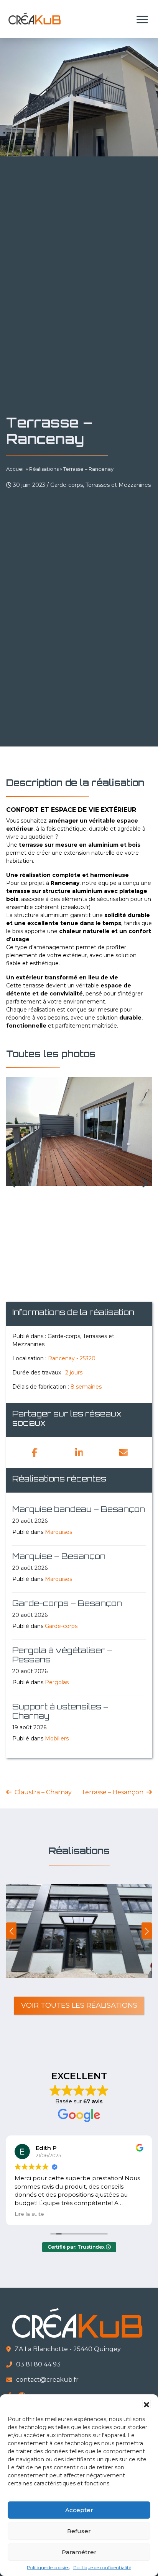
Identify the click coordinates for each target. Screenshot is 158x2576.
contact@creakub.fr (47, 2380)
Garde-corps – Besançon (67, 1603)
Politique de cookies (48, 2567)
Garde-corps (61, 1626)
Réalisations (44, 469)
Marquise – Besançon (59, 1556)
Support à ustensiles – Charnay (60, 1711)
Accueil (15, 469)
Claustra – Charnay (43, 1792)
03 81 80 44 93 (38, 2364)
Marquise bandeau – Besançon (79, 1509)
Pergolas (57, 1682)
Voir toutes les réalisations (79, 2005)
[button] (146, 2404)
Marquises (58, 1532)
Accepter (79, 2510)
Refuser (79, 2531)
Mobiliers (57, 1738)
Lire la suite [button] (29, 2214)
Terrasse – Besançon (112, 1792)
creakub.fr (76, 907)
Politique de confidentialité (102, 2567)
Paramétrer (79, 2552)
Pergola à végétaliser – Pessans (62, 1655)
